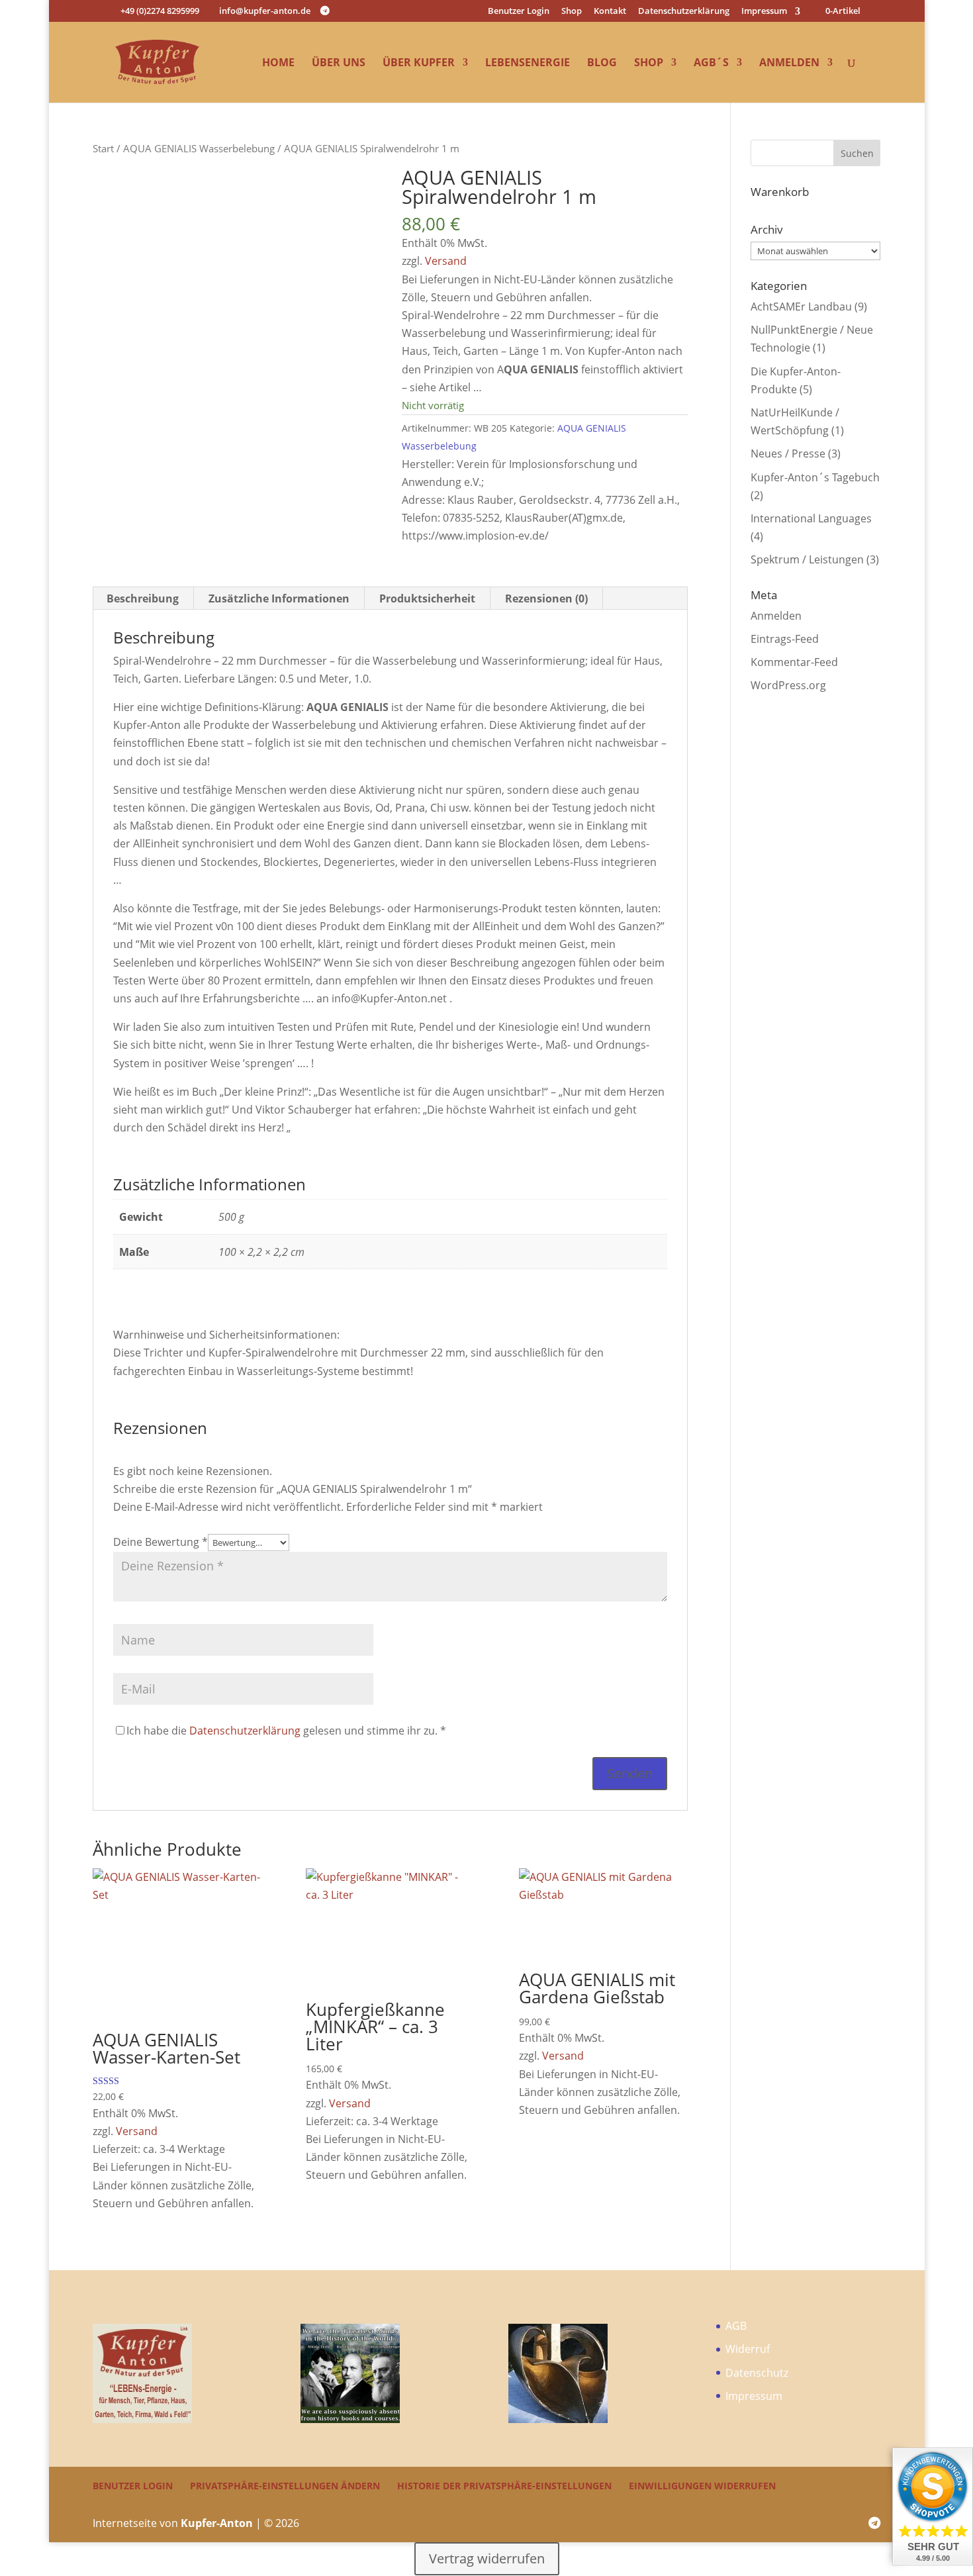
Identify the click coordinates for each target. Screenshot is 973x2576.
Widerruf (748, 2349)
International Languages (811, 518)
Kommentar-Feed (794, 662)
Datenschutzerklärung (684, 12)
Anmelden (789, 64)
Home (278, 64)
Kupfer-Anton (217, 2523)
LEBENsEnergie (528, 64)
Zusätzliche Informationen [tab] (279, 598)
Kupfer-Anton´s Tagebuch (815, 477)
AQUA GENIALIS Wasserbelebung (199, 148)
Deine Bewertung (161, 1542)
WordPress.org (788, 685)
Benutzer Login (519, 12)
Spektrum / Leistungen (807, 559)
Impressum (764, 12)
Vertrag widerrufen (487, 2558)
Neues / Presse (788, 453)
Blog (602, 64)
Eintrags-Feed (785, 639)
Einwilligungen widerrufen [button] (702, 2486)
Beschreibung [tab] (143, 598)
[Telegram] (325, 11)
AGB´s (711, 64)
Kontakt (610, 12)
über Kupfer (419, 64)
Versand (446, 261)
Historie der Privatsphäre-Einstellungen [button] (504, 2486)
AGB (736, 2326)
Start (103, 148)
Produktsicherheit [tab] (427, 598)
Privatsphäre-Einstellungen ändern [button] (285, 2486)
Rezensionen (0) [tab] (546, 598)
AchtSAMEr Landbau (801, 307)
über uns (339, 64)
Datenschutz (757, 2373)
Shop (572, 12)
